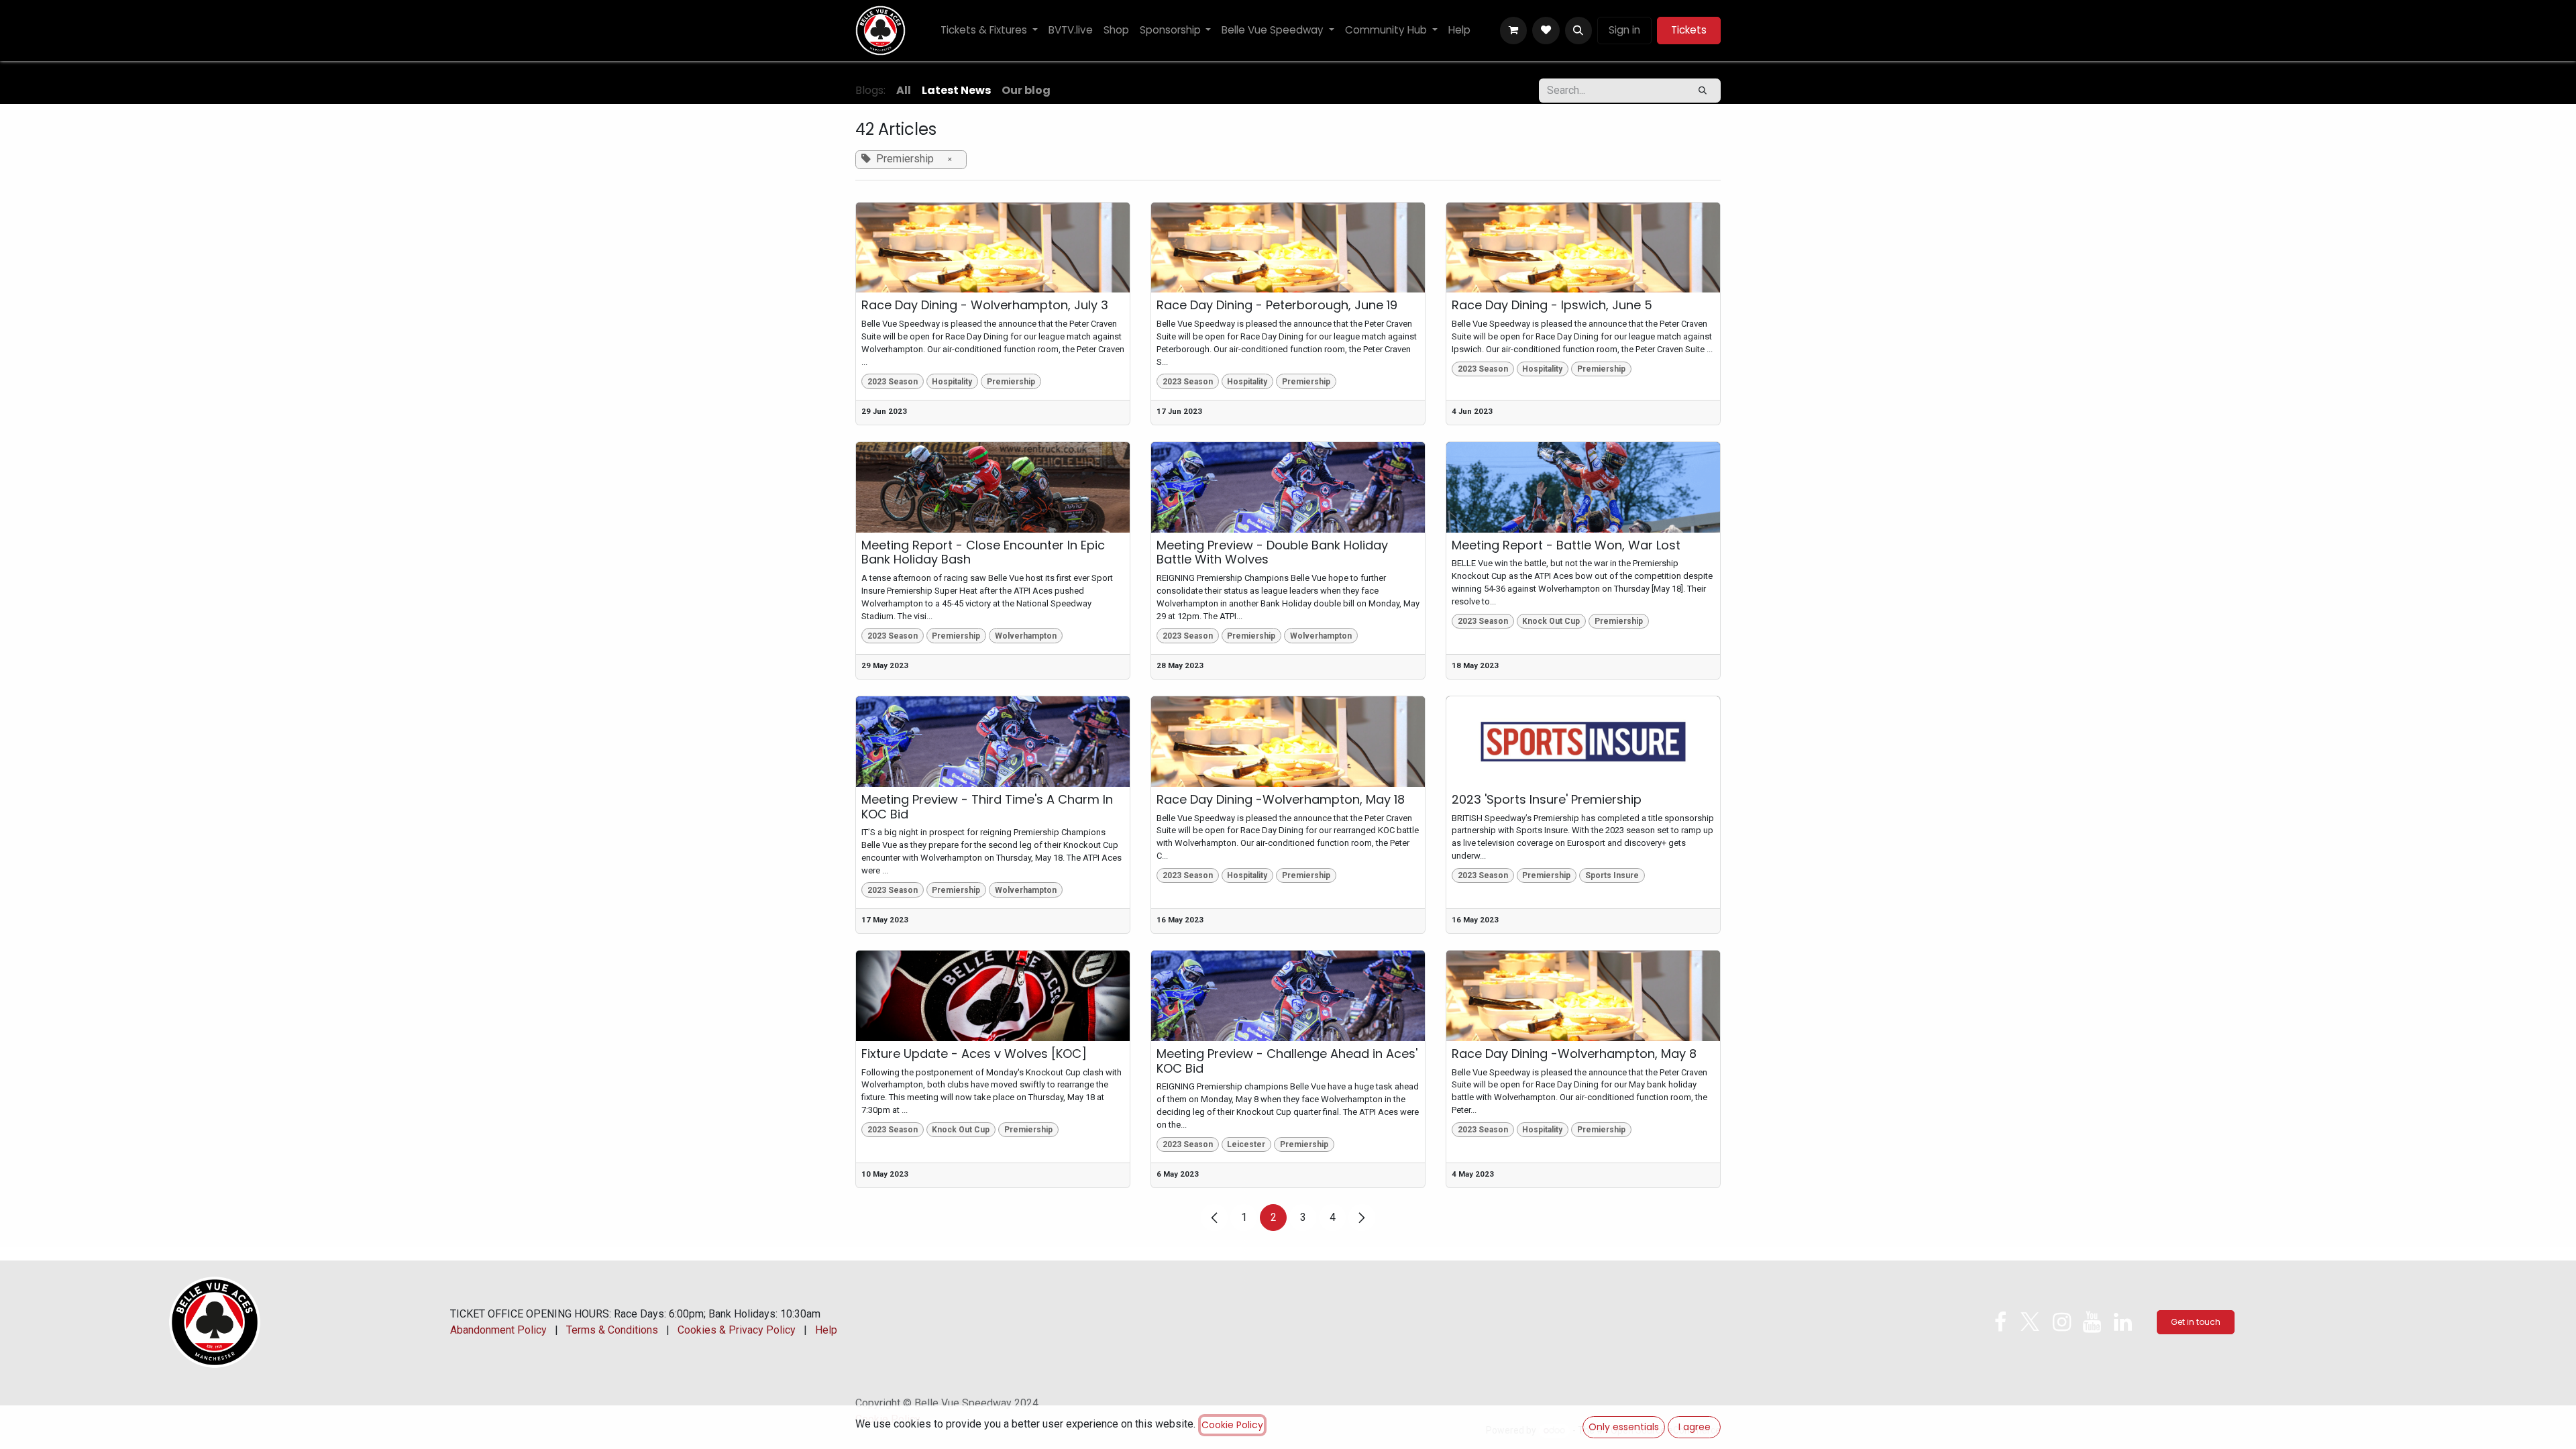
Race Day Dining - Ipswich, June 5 (1552, 305)
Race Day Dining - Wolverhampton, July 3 (985, 305)
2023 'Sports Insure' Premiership (1547, 800)
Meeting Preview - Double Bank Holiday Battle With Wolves (1272, 552)
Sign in (1624, 30)
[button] (1578, 30)
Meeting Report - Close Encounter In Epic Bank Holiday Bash (983, 552)
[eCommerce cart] (1513, 30)
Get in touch (2196, 1322)
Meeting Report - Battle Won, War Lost (1566, 545)
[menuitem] (989, 31)
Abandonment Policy (498, 1330)
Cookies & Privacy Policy (737, 1330)
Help (826, 1330)
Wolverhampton (1026, 636)
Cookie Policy (1232, 1425)
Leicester (1246, 1144)
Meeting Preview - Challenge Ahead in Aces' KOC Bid (1287, 1061)
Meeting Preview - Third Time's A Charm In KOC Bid (987, 807)
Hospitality (952, 382)
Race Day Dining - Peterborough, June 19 (1277, 305)
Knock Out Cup (1551, 621)
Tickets (1689, 30)
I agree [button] (1695, 1427)
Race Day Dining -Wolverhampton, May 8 (1574, 1054)
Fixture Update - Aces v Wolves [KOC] (974, 1054)
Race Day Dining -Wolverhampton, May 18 (1281, 800)
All (904, 90)
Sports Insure (1612, 875)
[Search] (1703, 91)
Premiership (1011, 382)
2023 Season (893, 382)
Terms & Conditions (612, 1330)
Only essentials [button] (1624, 1427)
